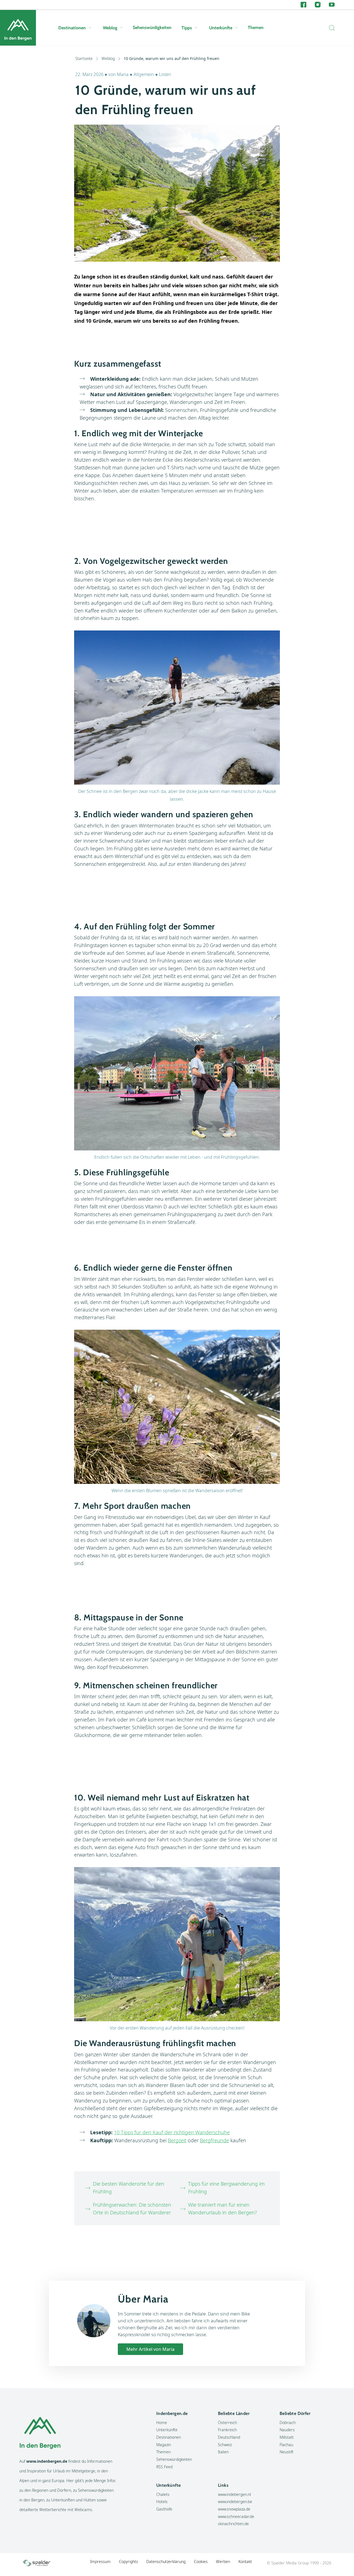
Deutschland (229, 2437)
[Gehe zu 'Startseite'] (18, 28)
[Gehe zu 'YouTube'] (332, 5)
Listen (165, 74)
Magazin (164, 2445)
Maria (123, 74)
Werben (223, 2561)
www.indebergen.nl (234, 2494)
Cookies (201, 2561)
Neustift (287, 2452)
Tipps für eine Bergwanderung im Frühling (226, 2188)
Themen (256, 27)
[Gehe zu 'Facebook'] (304, 5)
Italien (223, 2452)
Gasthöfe (164, 2509)
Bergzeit (177, 2140)
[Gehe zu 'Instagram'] (318, 5)
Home (162, 2423)
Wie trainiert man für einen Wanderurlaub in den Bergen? (222, 2209)
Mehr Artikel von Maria (150, 2349)
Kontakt (245, 2561)
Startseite (84, 58)
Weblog (110, 28)
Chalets (163, 2494)
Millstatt (287, 2437)
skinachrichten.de (233, 2524)
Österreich (227, 2423)
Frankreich (227, 2430)
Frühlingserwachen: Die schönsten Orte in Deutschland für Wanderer (132, 2209)
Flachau (286, 2445)
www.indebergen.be (235, 2502)
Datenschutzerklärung (166, 2561)
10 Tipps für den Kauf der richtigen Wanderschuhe (172, 2132)
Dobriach (288, 2423)
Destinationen (72, 28)
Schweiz (225, 2445)
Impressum (100, 2561)
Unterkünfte (221, 28)
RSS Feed (164, 2467)
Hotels (162, 2502)
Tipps (187, 28)
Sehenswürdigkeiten (152, 27)
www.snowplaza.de (234, 2509)
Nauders (287, 2430)
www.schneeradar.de (236, 2516)
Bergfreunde (214, 2140)
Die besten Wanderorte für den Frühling (129, 2188)
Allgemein (144, 74)
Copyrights (128, 2561)
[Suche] (330, 28)
